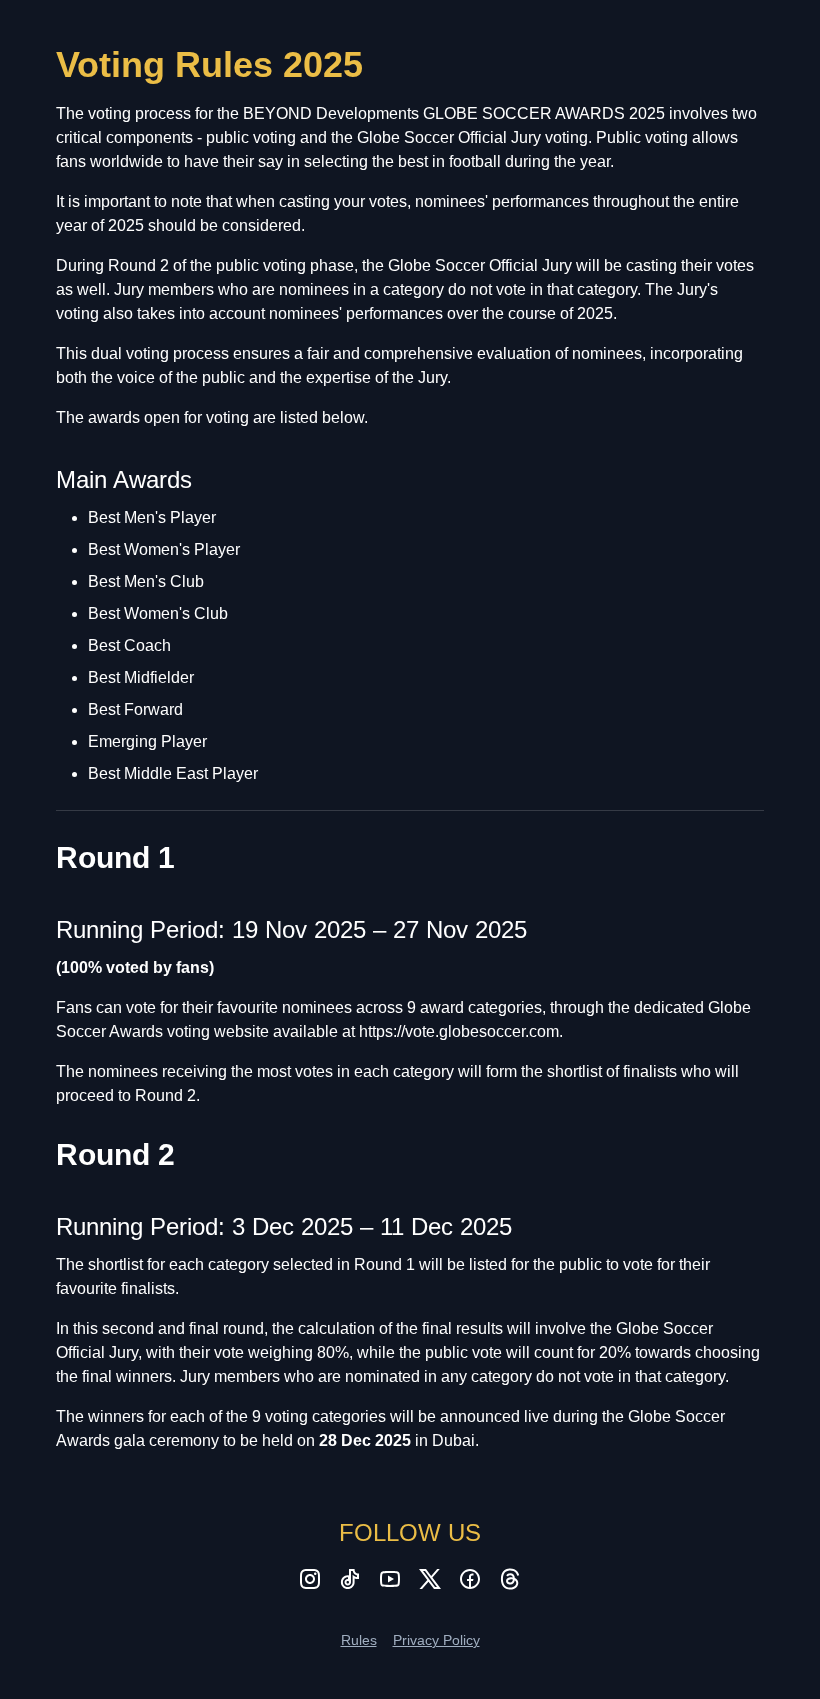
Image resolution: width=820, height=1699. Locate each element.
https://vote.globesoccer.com (459, 1031)
